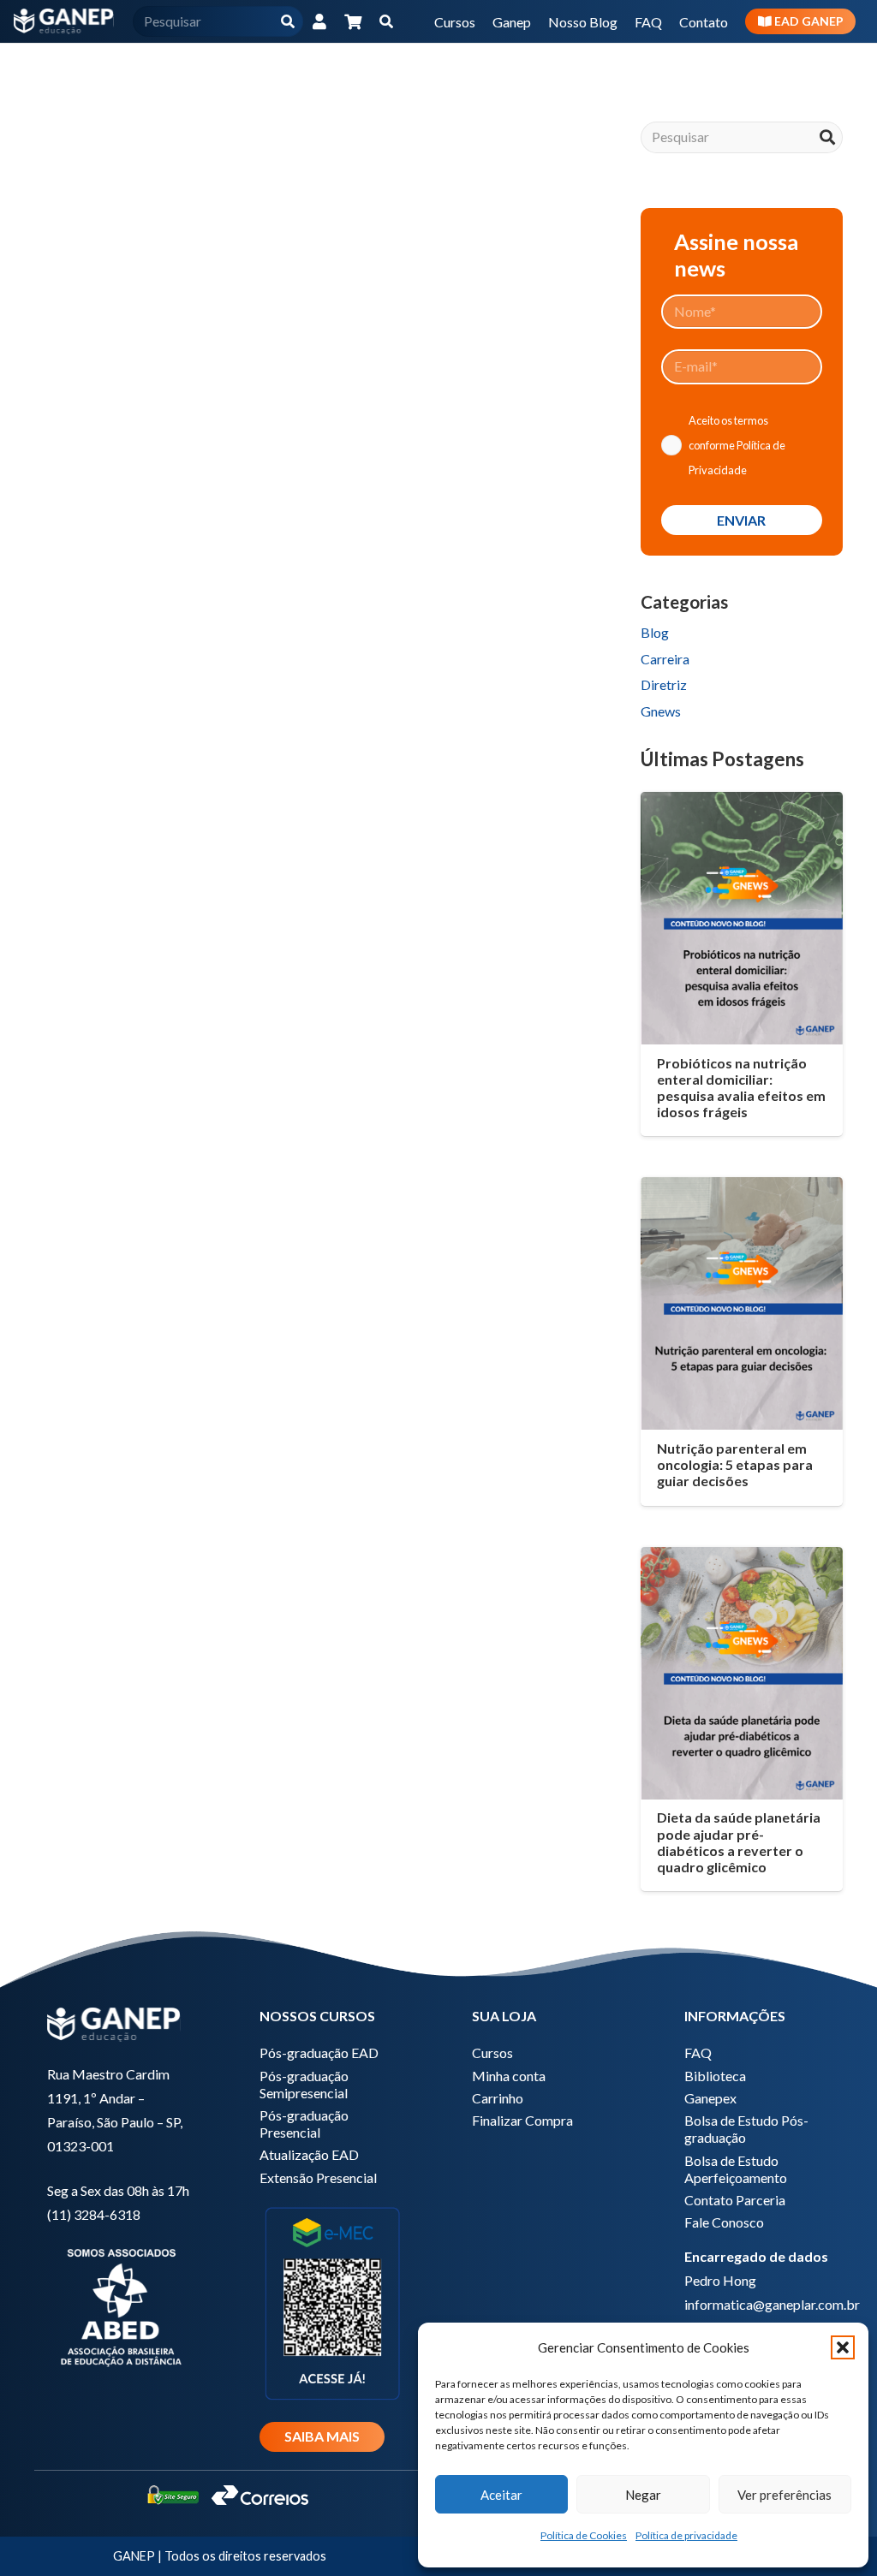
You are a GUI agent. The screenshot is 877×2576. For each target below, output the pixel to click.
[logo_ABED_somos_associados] (120, 2305)
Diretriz (664, 684)
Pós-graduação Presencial (304, 2124)
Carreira (665, 659)
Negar (643, 2495)
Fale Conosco (724, 2222)
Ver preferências (785, 2495)
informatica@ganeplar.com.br (772, 2304)
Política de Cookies (584, 2535)
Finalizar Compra (522, 2120)
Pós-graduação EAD (319, 2052)
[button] (843, 2347)
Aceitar (501, 2495)
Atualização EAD (309, 2154)
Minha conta (509, 2076)
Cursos (492, 2052)
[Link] (319, 21)
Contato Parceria (735, 2200)
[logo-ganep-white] (64, 21)
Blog (655, 632)
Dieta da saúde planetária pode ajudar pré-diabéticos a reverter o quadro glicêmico (739, 1842)
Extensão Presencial (318, 2177)
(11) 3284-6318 (94, 2214)
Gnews (661, 711)
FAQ (698, 2052)
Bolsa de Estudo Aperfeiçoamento (736, 2169)
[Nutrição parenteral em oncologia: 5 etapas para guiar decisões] (742, 1303)
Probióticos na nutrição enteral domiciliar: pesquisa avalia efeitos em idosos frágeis (741, 1088)
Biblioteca (715, 2076)
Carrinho (498, 2098)
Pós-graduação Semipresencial (304, 2084)
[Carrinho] (354, 21)
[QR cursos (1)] (332, 2302)
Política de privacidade (686, 2535)
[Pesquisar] (288, 22)
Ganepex (710, 2098)
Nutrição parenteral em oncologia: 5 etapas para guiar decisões (735, 1464)
